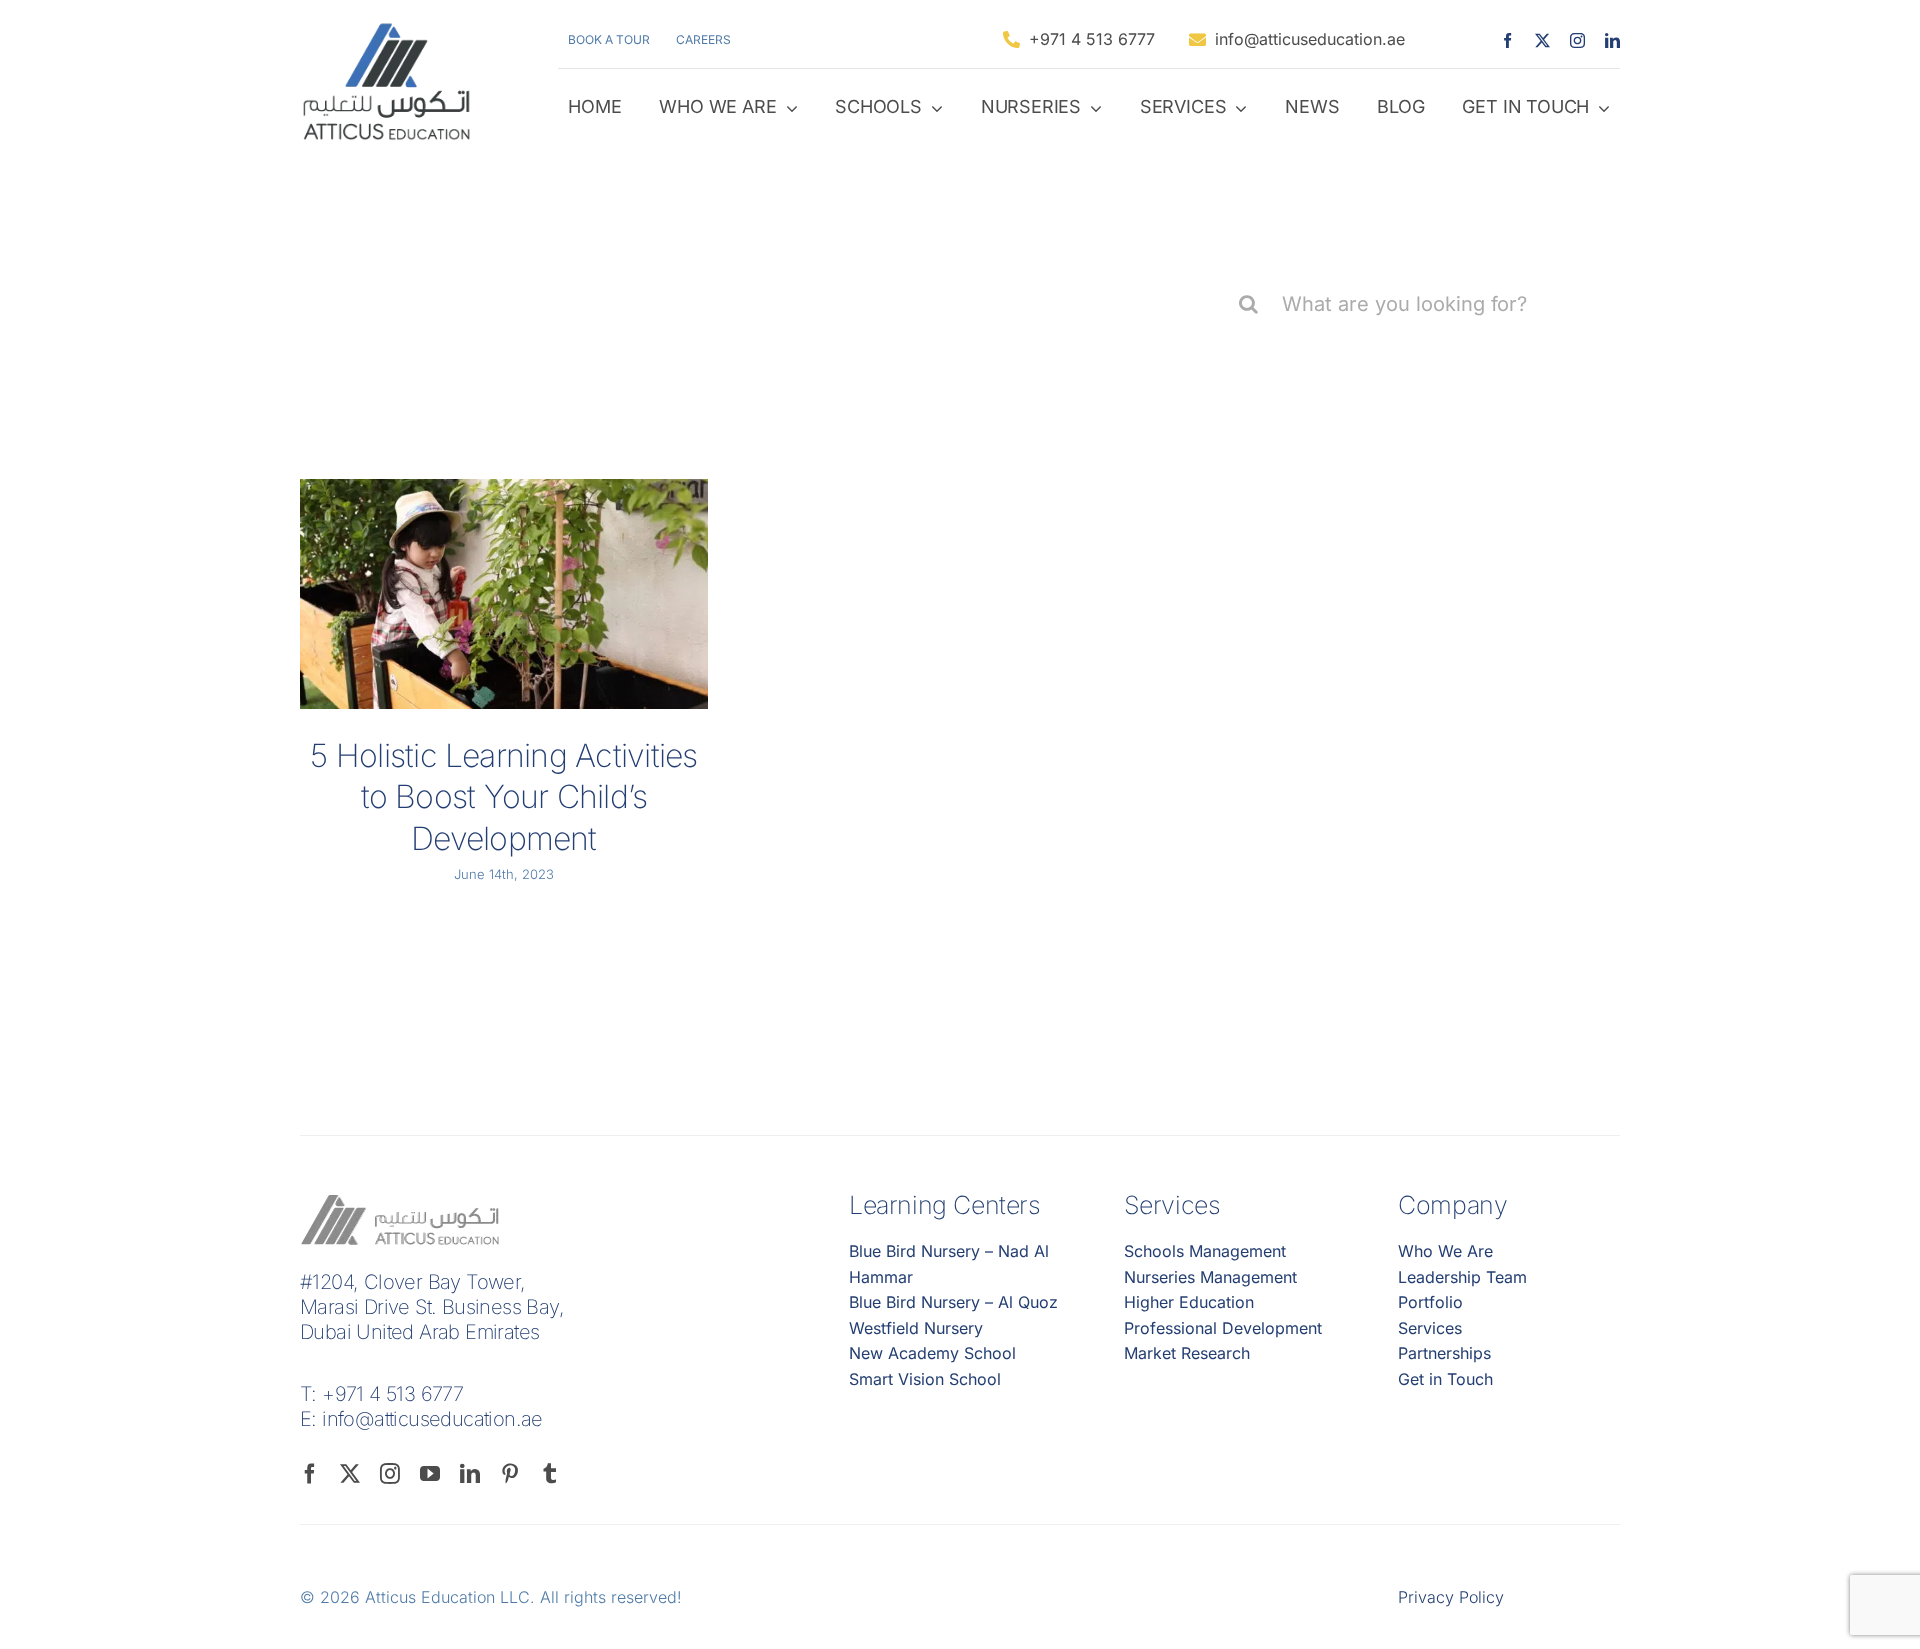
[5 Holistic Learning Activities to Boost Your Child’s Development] (504, 594)
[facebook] (1507, 40)
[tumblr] (550, 1474)
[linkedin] (1612, 40)
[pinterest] (510, 1474)
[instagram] (1577, 40)
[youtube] (430, 1474)
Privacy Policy (1451, 1597)
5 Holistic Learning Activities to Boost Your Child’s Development (503, 797)
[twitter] (1542, 40)
